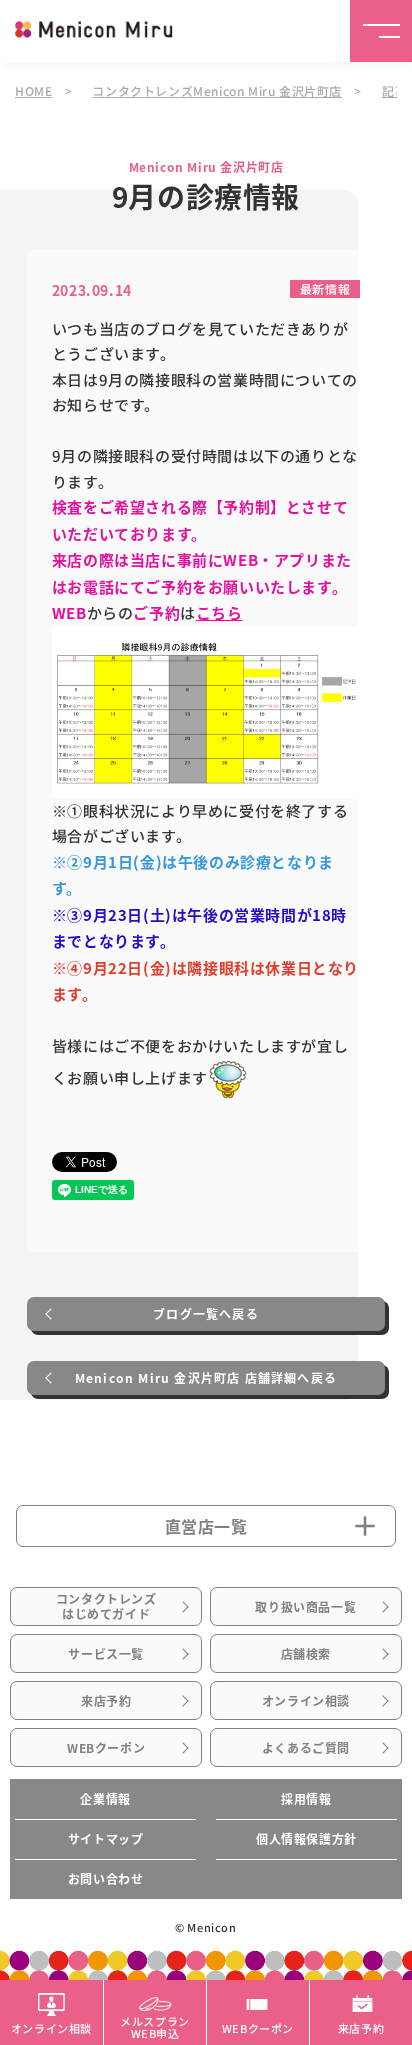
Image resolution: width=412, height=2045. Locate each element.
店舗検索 (306, 1654)
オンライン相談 (306, 1701)
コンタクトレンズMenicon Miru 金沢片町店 (217, 90)
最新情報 (325, 288)
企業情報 (105, 1799)
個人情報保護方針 (306, 1839)
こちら (219, 613)
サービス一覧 (106, 1654)
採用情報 (306, 1799)
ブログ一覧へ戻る (206, 1314)
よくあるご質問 (306, 1748)
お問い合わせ (106, 1879)
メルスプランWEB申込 (155, 2026)
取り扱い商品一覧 (305, 1607)
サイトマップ (106, 1839)
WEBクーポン (106, 1748)
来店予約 (106, 1701)
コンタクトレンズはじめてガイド (106, 1606)
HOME (33, 90)
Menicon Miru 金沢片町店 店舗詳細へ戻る (206, 1378)
